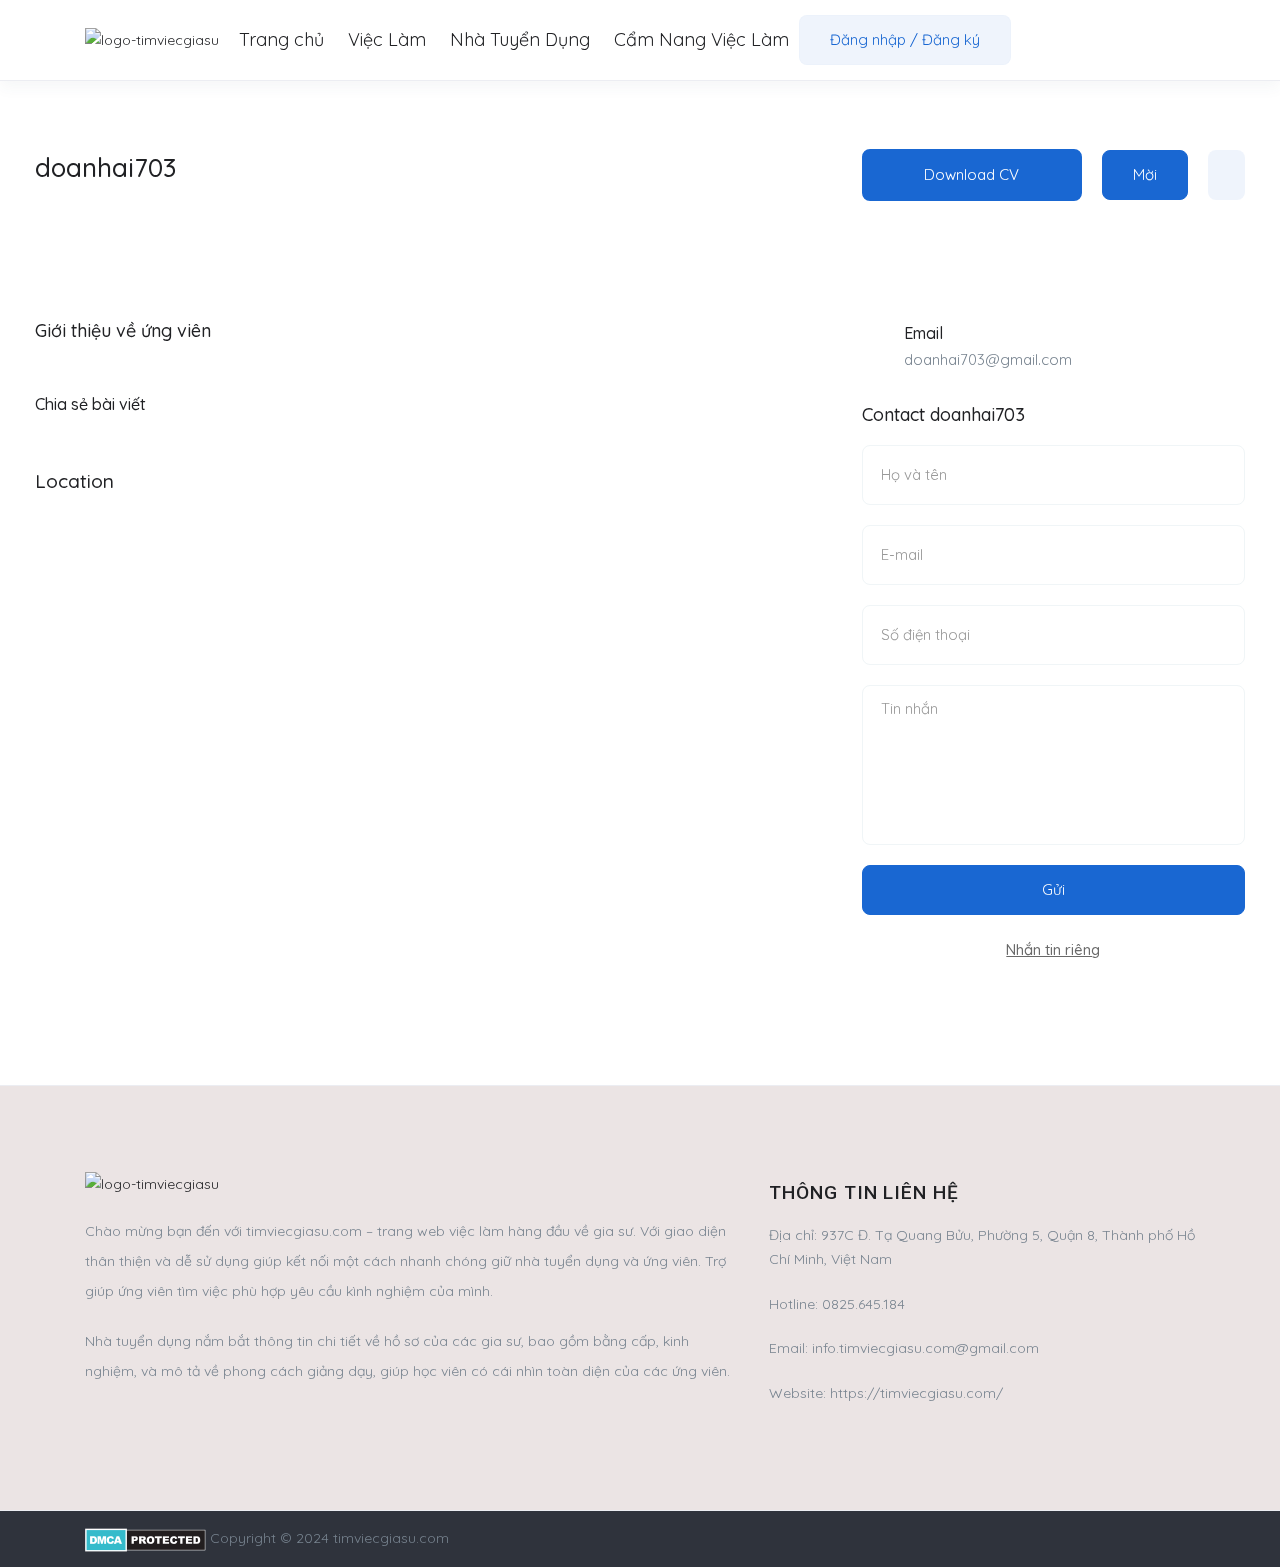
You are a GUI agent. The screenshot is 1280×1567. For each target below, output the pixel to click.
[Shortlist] (1226, 175)
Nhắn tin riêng (1053, 949)
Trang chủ (281, 39)
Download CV (971, 174)
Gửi (1053, 889)
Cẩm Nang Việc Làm (701, 39)
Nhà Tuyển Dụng (520, 39)
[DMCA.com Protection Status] (145, 1538)
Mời (1145, 174)
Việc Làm (387, 39)
